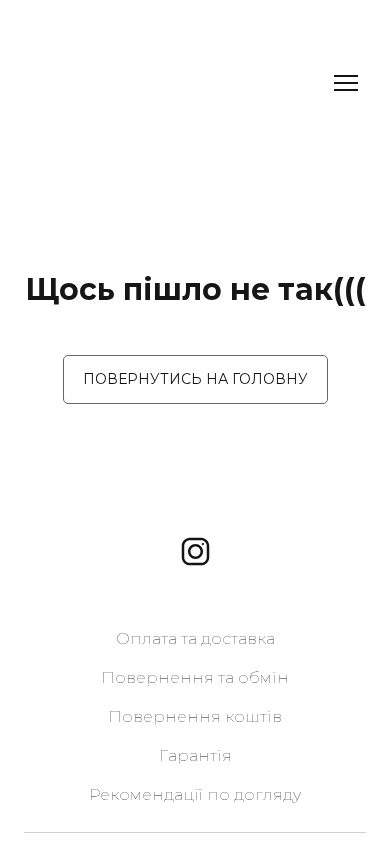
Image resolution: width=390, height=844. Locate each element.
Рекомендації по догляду (195, 794)
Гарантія (195, 755)
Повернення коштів (195, 716)
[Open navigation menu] (346, 83)
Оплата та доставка (195, 638)
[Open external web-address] (92, 83)
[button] (195, 379)
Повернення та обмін (195, 677)
